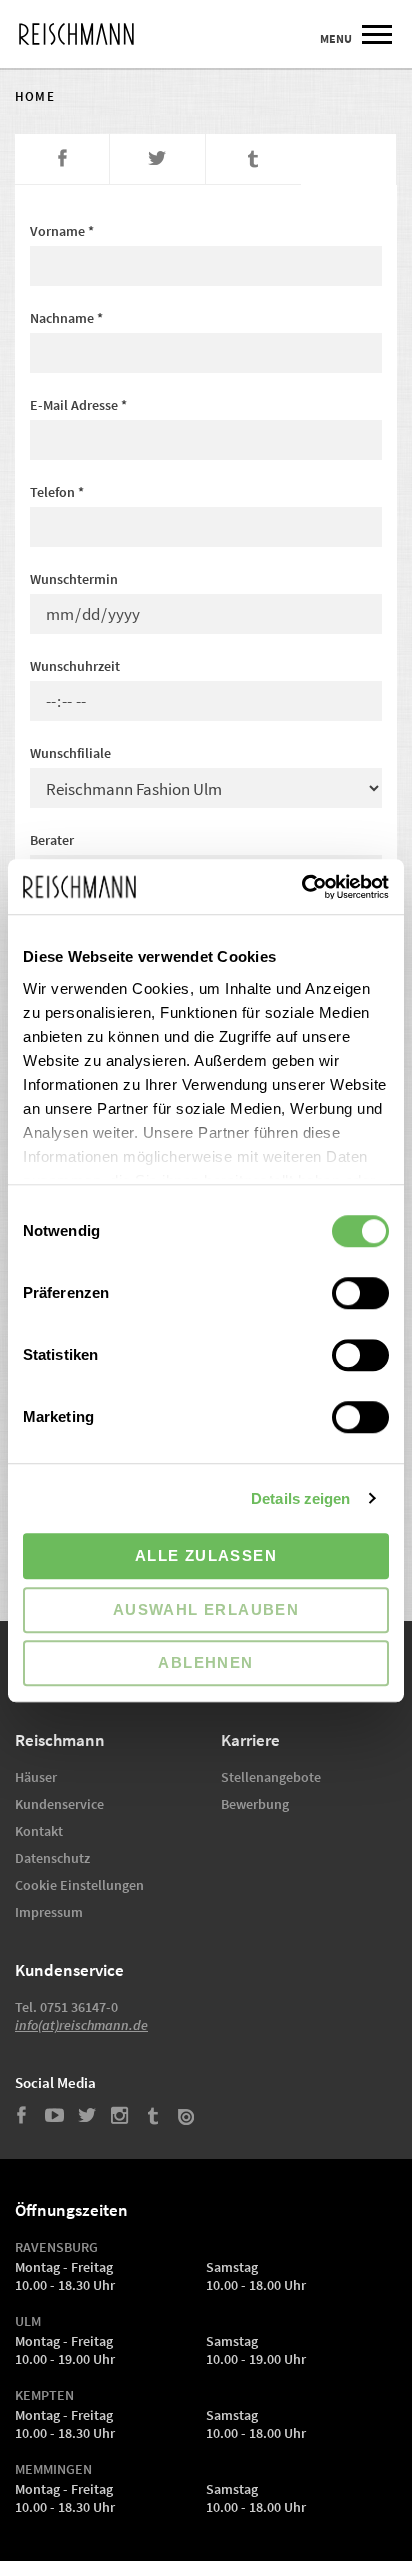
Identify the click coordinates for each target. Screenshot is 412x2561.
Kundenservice (59, 1804)
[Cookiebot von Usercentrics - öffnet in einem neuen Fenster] (301, 887)
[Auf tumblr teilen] (253, 159)
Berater (52, 840)
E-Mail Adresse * (78, 405)
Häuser (36, 1777)
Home (35, 96)
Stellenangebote (271, 1777)
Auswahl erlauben (206, 1609)
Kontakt (39, 1831)
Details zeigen (300, 1498)
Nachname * (66, 318)
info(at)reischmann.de (81, 2025)
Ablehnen (205, 1662)
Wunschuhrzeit (75, 666)
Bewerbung (255, 1804)
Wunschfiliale (70, 753)
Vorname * (62, 231)
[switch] (360, 1293)
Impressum (49, 1912)
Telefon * (57, 492)
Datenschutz (52, 1858)
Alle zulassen (206, 1555)
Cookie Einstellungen (79, 1885)
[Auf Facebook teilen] (62, 159)
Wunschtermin (74, 579)
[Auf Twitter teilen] (157, 159)
